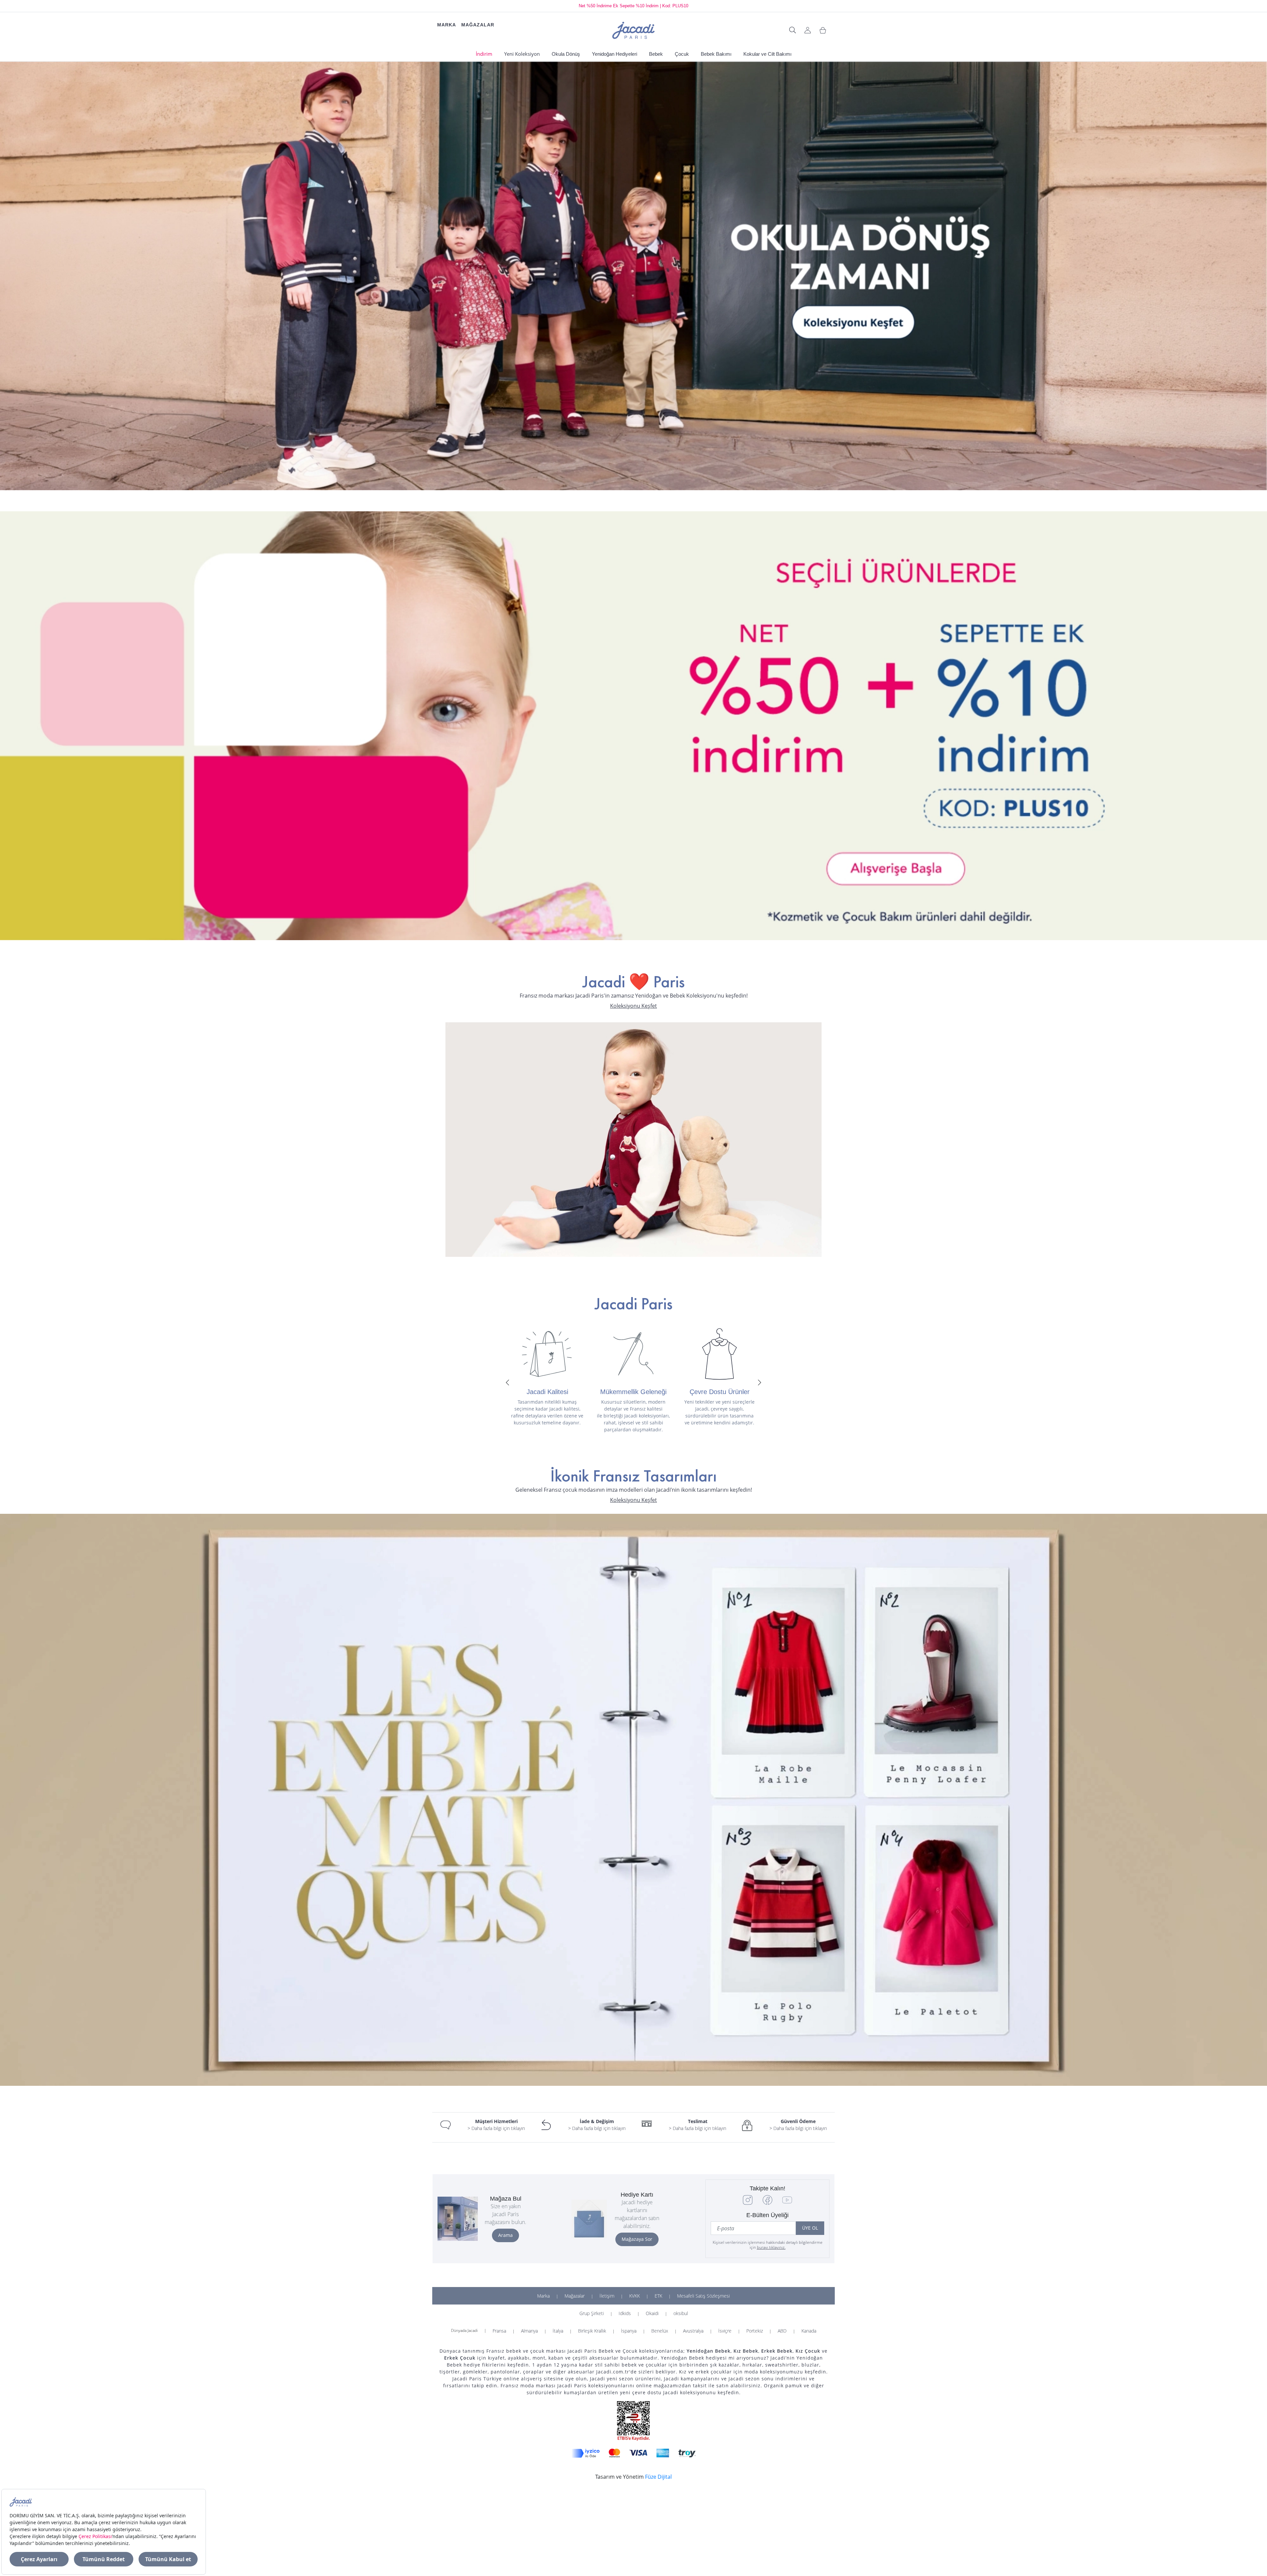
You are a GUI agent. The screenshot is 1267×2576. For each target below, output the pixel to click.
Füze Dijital (658, 2477)
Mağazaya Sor (637, 2239)
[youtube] (787, 2203)
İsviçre (725, 2331)
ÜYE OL (810, 2228)
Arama (505, 2235)
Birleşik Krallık (592, 2331)
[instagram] (748, 2203)
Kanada (809, 2331)
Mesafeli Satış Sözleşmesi (703, 2296)
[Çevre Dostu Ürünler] (719, 1354)
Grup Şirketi (592, 2313)
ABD (782, 2331)
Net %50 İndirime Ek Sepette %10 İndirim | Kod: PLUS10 (633, 6)
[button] (507, 1383)
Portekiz (755, 2331)
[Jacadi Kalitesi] (547, 1354)
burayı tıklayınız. (771, 2247)
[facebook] (767, 2203)
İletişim (607, 2296)
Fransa (499, 2331)
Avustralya (693, 2331)
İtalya (558, 2331)
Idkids (625, 2313)
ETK (658, 2296)
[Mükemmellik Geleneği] (633, 1354)
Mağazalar (575, 2296)
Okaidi (652, 2313)
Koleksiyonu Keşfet (633, 1006)
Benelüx (660, 2331)
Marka (543, 2296)
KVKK (634, 2296)
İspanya (629, 2331)
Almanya (529, 2331)
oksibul (681, 2313)
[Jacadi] (633, 30)
